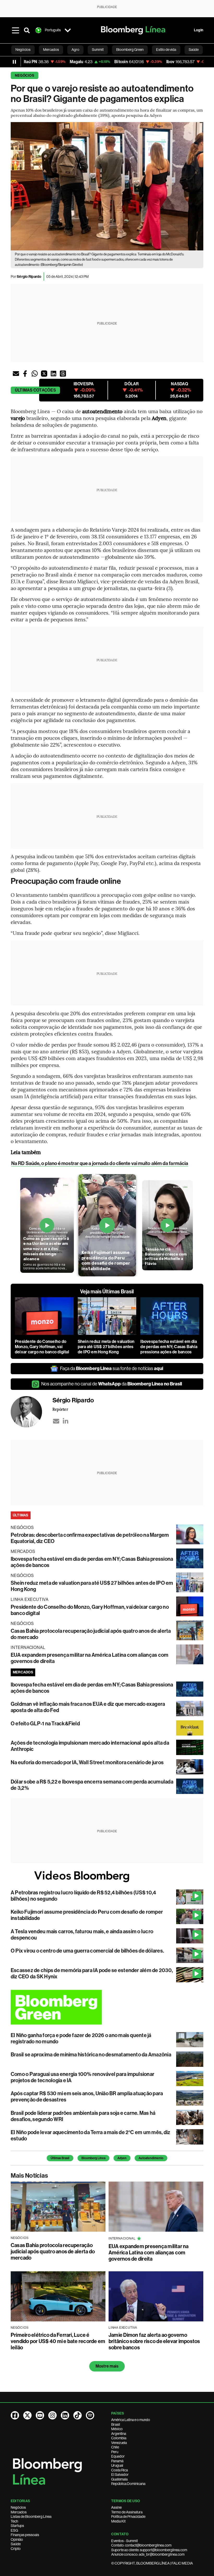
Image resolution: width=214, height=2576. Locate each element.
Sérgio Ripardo (29, 277)
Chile (115, 2447)
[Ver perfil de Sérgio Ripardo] (32, 1412)
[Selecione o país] (68, 30)
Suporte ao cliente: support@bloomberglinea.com (149, 2550)
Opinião (17, 2539)
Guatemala (119, 2479)
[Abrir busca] (27, 30)
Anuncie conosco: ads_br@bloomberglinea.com (148, 2554)
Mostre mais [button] (107, 2366)
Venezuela (119, 2443)
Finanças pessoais (25, 2535)
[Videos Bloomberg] (107, 1876)
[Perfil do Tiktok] (78, 2415)
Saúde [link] (194, 50)
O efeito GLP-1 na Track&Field (45, 1724)
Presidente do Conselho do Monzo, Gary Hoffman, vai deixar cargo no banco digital (42, 1347)
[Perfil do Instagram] (52, 2415)
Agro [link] (75, 50)
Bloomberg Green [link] (130, 50)
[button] (16, 374)
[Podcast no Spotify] (90, 2415)
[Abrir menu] (15, 30)
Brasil (116, 2424)
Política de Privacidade (128, 2517)
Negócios (25, 76)
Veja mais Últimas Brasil (107, 1292)
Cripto (16, 2549)
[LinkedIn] (66, 1421)
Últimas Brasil (60, 2158)
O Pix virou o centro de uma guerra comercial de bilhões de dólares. (87, 1951)
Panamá (117, 2461)
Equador (118, 2456)
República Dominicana (128, 2484)
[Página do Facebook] (15, 2415)
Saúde (16, 2544)
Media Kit (118, 2521)
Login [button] (199, 30)
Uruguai (117, 2465)
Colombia (119, 2438)
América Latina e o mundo (131, 2420)
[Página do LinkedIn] (65, 2415)
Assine (116, 2507)
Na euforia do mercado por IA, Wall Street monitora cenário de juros (87, 1762)
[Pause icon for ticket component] (14, 62)
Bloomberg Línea (93, 2158)
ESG (14, 2530)
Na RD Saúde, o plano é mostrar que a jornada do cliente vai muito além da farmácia (100, 1163)
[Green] (107, 2007)
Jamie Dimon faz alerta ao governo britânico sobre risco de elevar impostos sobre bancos (154, 2341)
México (117, 2429)
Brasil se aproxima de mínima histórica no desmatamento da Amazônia (91, 2055)
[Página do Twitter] (27, 2415)
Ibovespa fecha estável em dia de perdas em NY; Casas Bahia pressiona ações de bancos (169, 1347)
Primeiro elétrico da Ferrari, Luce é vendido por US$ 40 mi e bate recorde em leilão (58, 2341)
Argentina (119, 2434)
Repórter (60, 1409)
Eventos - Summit (124, 2541)
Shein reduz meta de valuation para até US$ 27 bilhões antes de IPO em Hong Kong (106, 1347)
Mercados (19, 2512)
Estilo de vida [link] (166, 50)
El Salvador (120, 2475)
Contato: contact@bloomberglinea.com (141, 2545)
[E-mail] (56, 1421)
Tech (14, 2521)
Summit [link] (98, 50)
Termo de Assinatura (127, 2512)
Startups (17, 2526)
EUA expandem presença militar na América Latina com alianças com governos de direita (149, 2253)
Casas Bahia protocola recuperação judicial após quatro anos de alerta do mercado (53, 2251)
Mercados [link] (51, 50)
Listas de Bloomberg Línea (31, 2517)
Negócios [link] (23, 50)
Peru (115, 2452)
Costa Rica (120, 2470)
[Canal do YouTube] (40, 2415)
